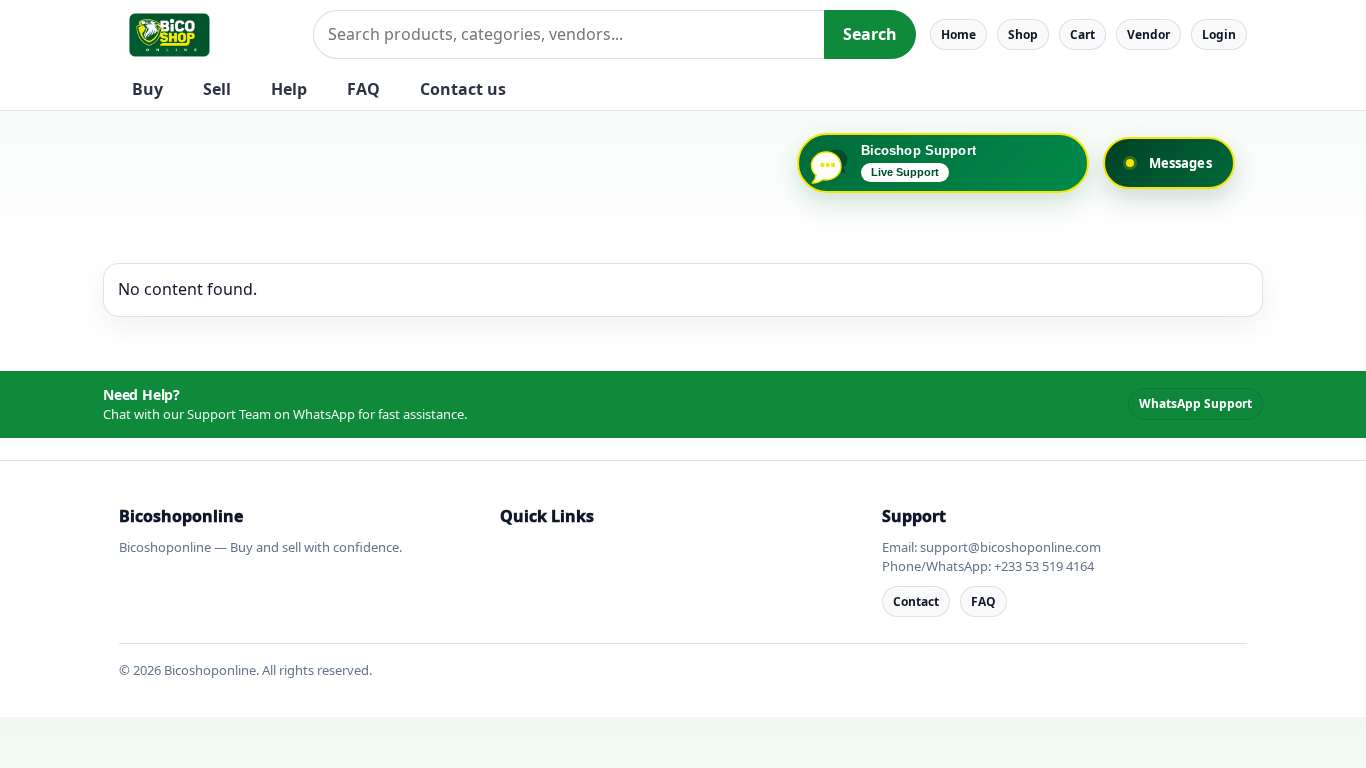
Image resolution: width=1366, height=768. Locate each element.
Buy (147, 89)
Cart (1082, 34)
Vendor (1148, 34)
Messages (1180, 163)
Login (1219, 34)
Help (289, 89)
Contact (916, 601)
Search (870, 34)
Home (958, 34)
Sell (217, 89)
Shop (1023, 34)
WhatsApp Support (1195, 403)
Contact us (463, 89)
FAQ (363, 89)
